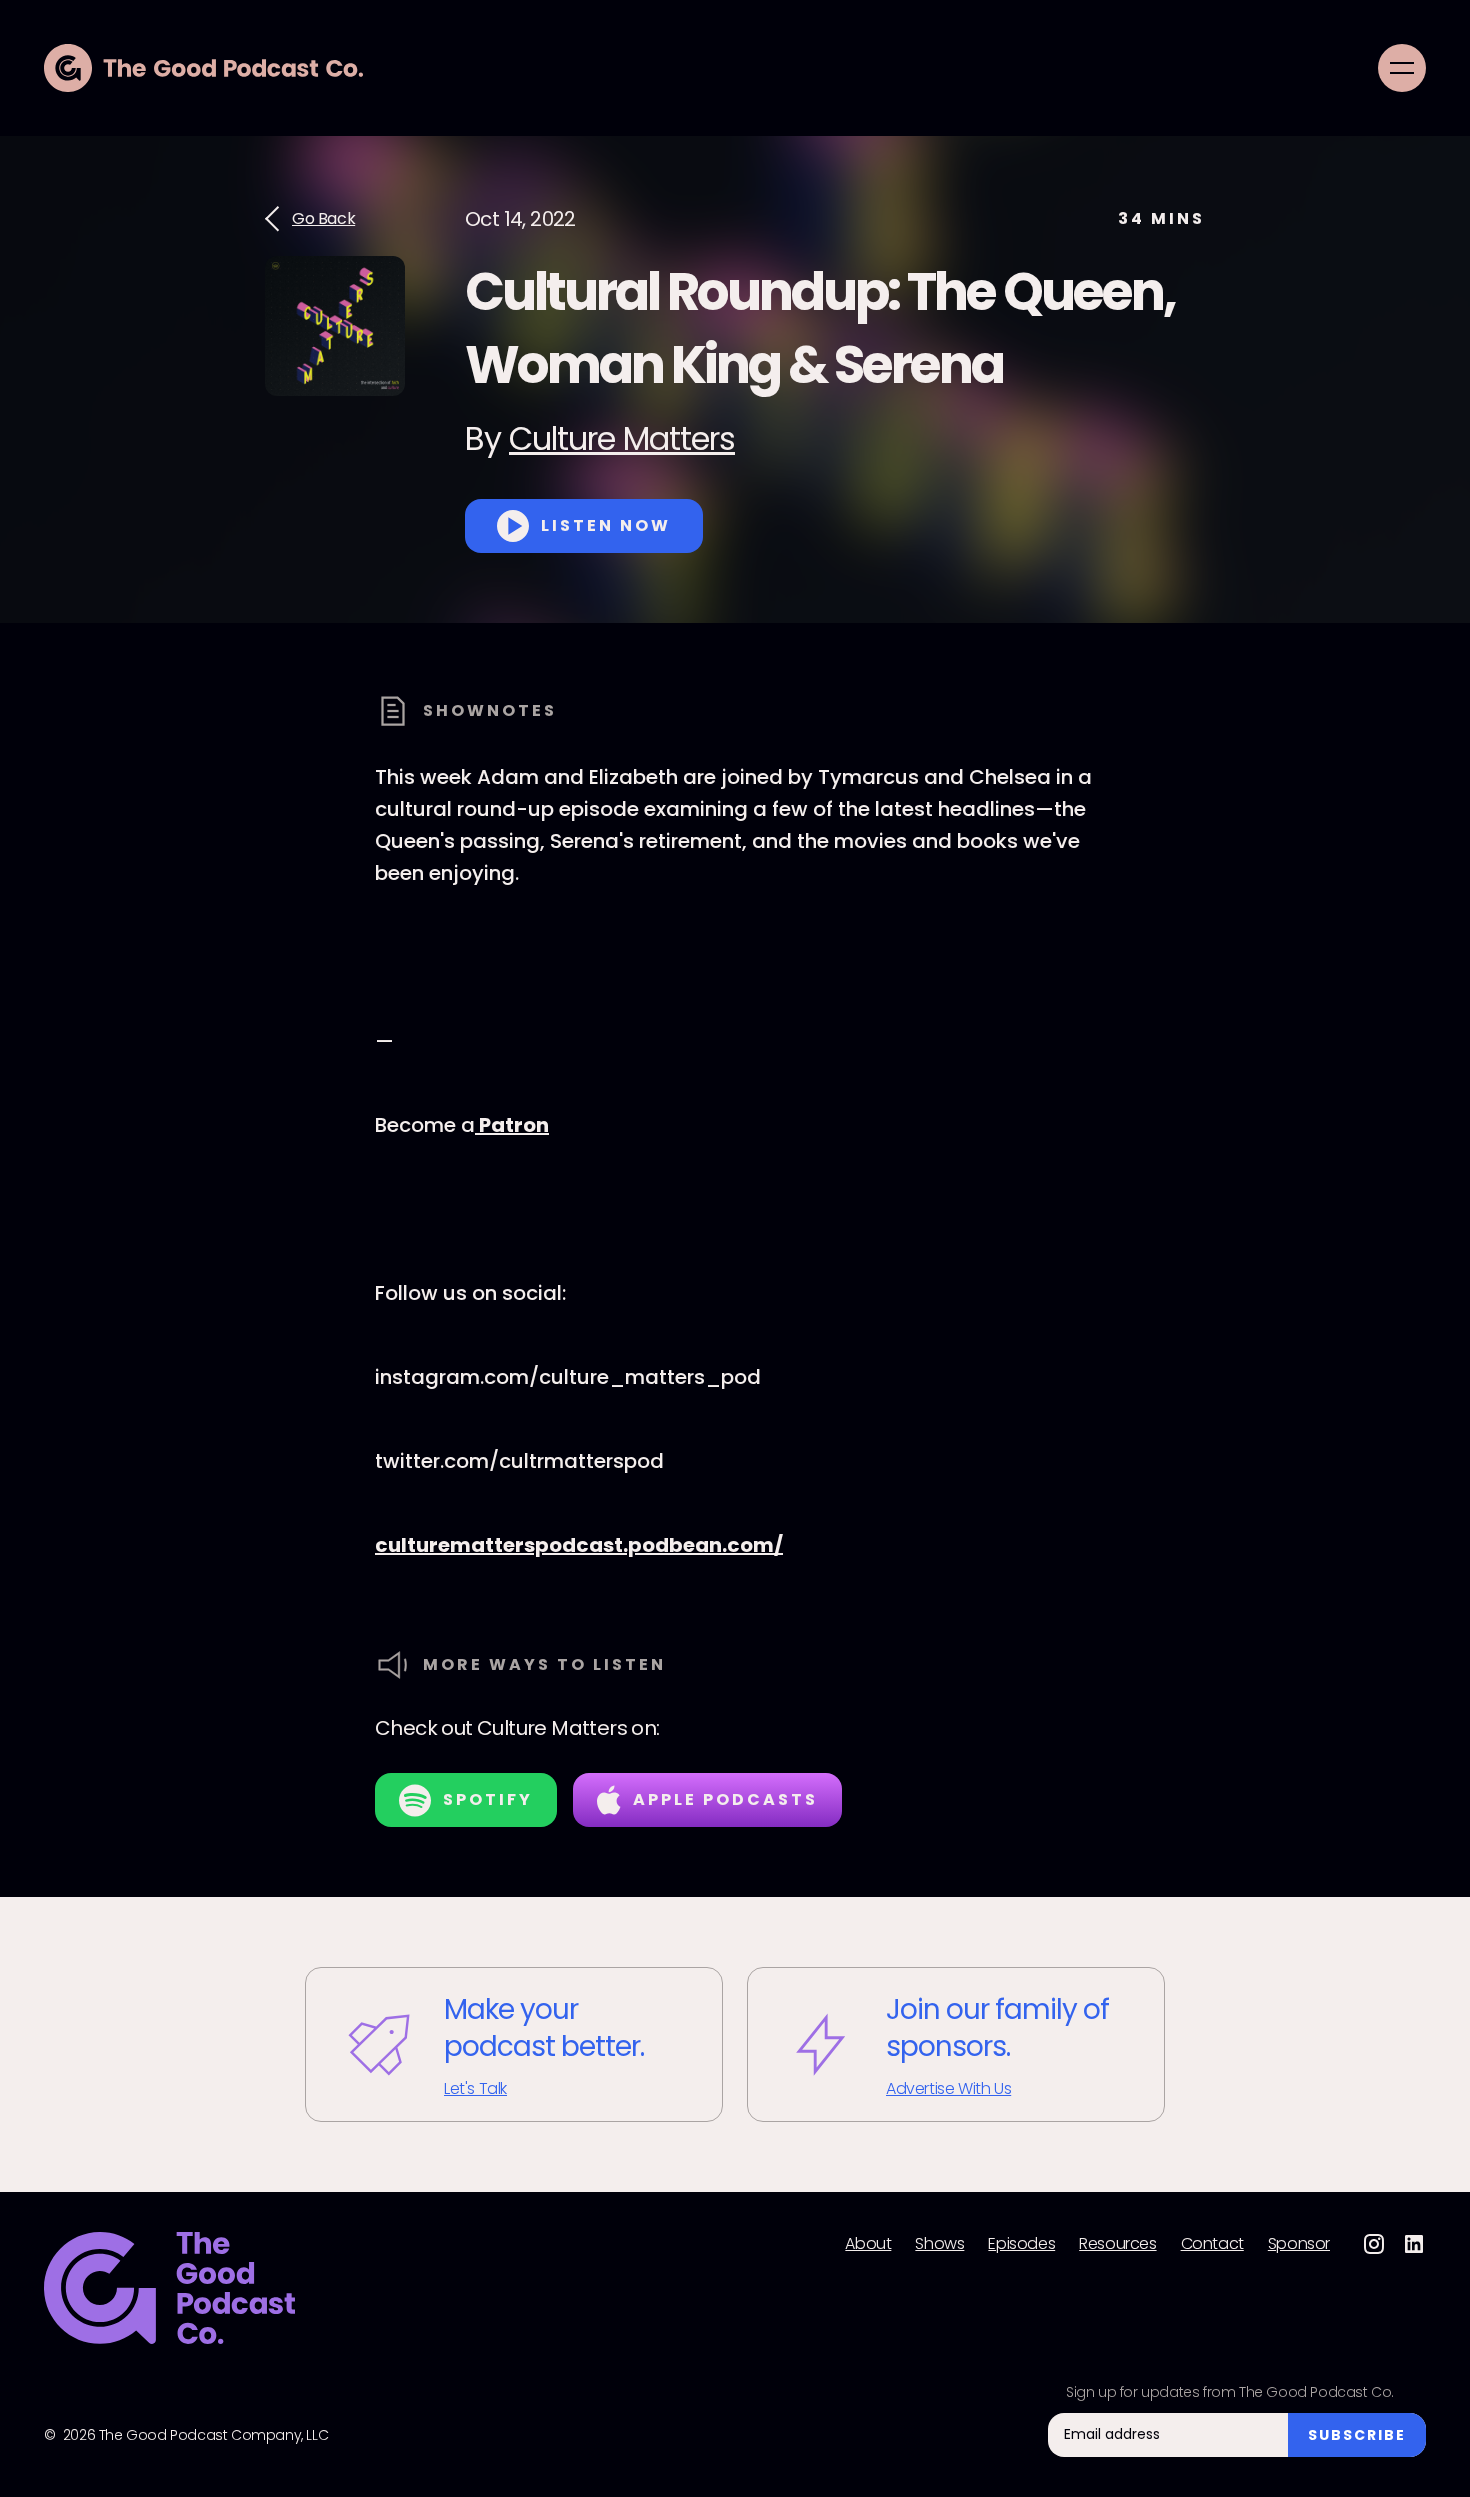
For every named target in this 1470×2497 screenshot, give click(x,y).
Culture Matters (622, 438)
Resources (1117, 2244)
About (868, 2244)
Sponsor (1299, 2244)
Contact (1212, 2244)
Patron (512, 1125)
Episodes (1021, 2244)
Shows (939, 2244)
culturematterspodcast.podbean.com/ (579, 1545)
